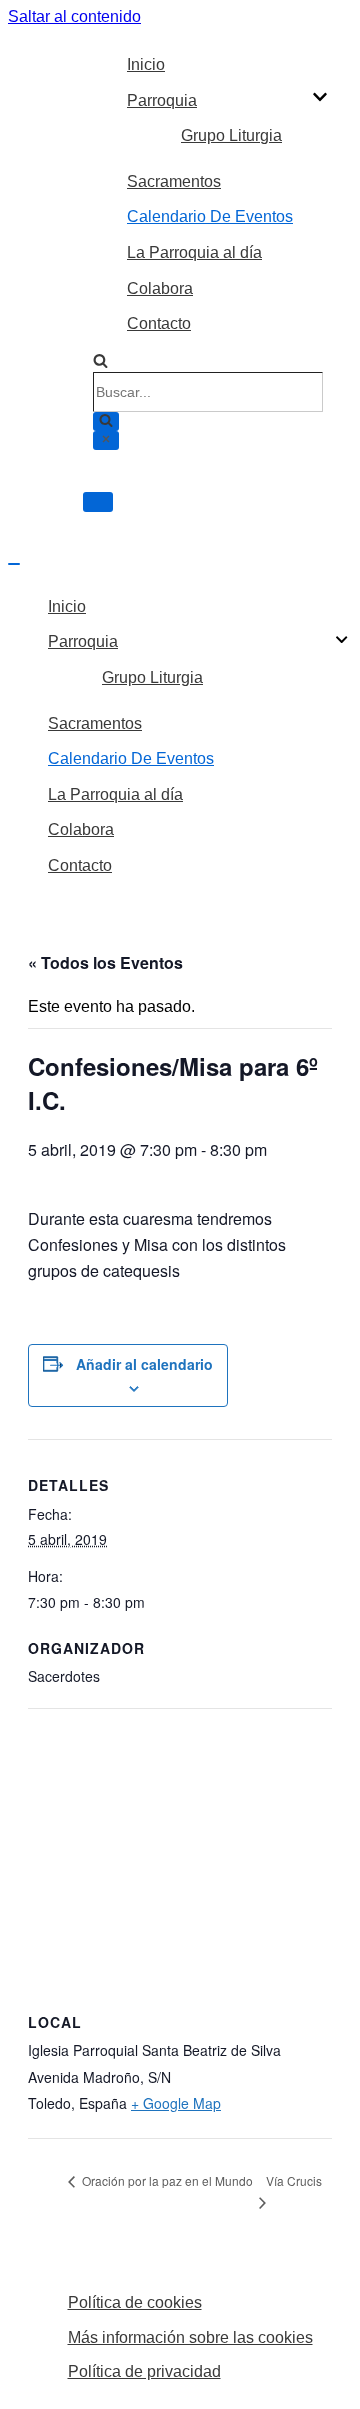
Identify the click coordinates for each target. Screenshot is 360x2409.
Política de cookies (135, 2302)
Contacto (159, 323)
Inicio (146, 64)
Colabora (160, 288)
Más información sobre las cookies (190, 2337)
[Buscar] (100, 362)
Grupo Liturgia (231, 135)
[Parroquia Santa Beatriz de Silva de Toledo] (45, 268)
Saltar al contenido (74, 16)
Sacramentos (174, 181)
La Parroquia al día (194, 252)
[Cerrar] (106, 440)
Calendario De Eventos (210, 216)
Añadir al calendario (144, 1364)
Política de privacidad (144, 2371)
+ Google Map (176, 2103)
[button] (320, 100)
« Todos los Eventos (105, 962)
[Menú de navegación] (98, 502)
